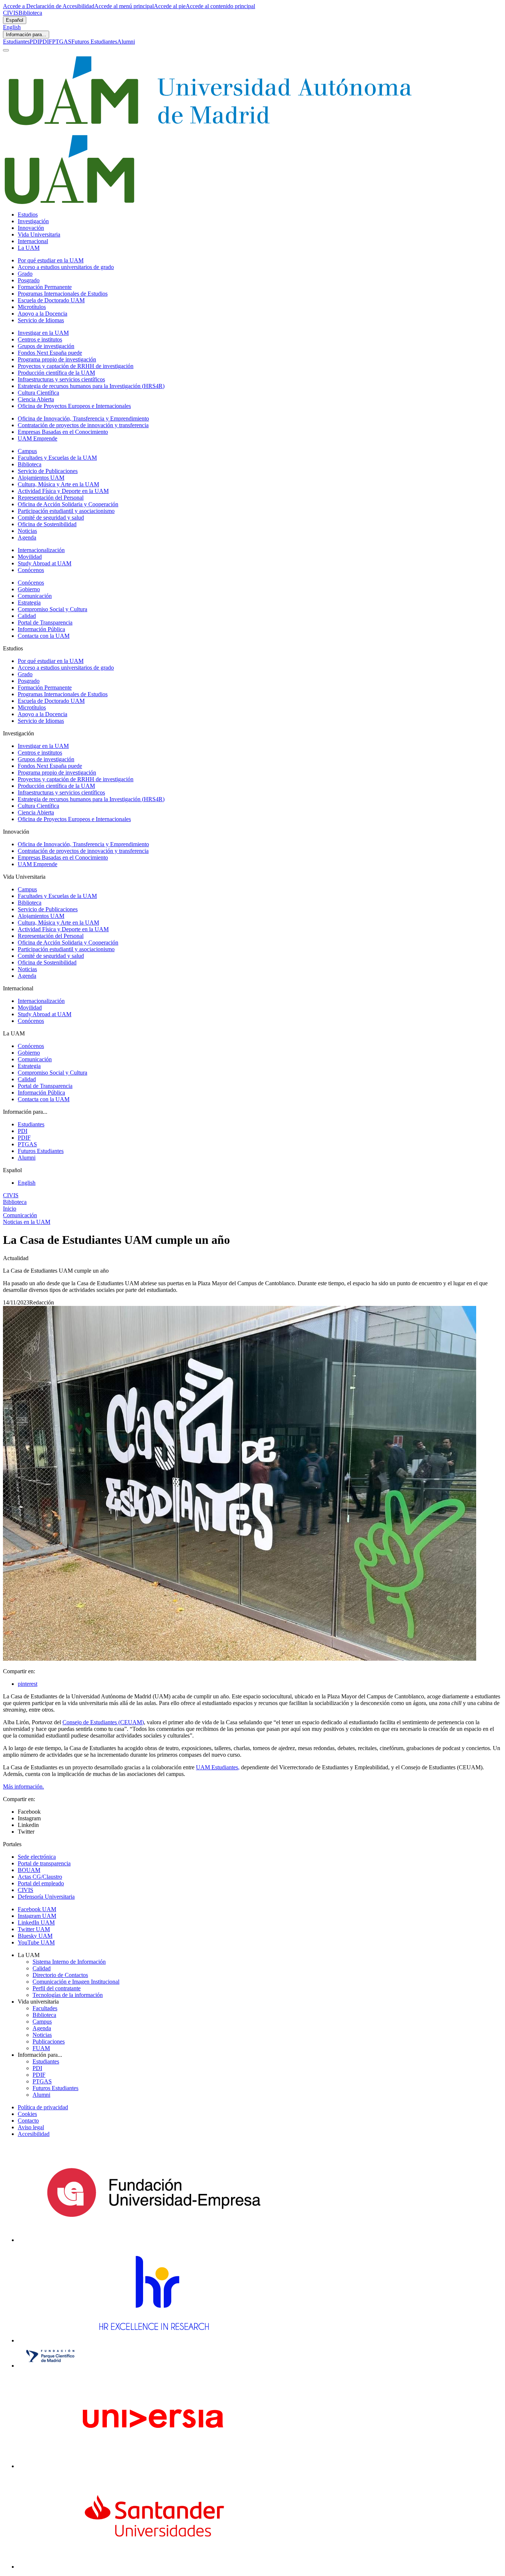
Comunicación (35, 596)
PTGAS (62, 42)
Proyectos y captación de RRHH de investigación (76, 366)
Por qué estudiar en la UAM (51, 260)
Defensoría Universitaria (46, 1897)
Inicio (10, 1209)
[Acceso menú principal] (6, 50)
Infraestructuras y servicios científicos (61, 379)
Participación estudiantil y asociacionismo (66, 511)
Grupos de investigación (46, 346)
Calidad (27, 616)
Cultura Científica (38, 393)
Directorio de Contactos (60, 1975)
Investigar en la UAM (43, 333)
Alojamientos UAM (41, 478)
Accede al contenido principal (220, 6)
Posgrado (29, 280)
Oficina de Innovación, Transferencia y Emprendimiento (83, 418)
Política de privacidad (43, 2107)
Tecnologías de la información (68, 1995)
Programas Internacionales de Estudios (63, 294)
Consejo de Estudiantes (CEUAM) (103, 1722)
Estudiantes (16, 42)
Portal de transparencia (44, 1863)
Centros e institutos (40, 339)
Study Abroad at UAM (45, 563)
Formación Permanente (45, 287)
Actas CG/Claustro (40, 1877)
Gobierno (29, 589)
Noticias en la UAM (27, 1222)
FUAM (41, 2048)
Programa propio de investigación (57, 359)
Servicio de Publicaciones (48, 471)
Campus (27, 451)
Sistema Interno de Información (69, 1962)
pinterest (28, 1684)
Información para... (26, 35)
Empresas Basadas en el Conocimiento (63, 432)
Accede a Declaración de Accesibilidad (49, 6)
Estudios (28, 215)
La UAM (29, 248)
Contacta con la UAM (44, 636)
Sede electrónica (37, 1857)
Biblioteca (30, 13)
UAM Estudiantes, (218, 1767)
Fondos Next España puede (50, 353)
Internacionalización (41, 550)
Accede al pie (170, 6)
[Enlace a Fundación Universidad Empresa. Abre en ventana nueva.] (154, 2240)
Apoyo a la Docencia (43, 314)
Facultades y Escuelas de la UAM (57, 458)
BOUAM (29, 1870)
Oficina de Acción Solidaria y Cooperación (68, 504)
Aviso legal (31, 2127)
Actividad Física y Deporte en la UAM (63, 491)
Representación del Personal (51, 498)
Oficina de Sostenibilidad (47, 524)
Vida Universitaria (39, 234)
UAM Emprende (38, 438)
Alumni (126, 42)
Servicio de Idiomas (41, 320)
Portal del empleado (41, 1883)
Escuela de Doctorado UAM (51, 300)
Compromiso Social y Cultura (52, 609)
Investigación (33, 221)
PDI (34, 42)
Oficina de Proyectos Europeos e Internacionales (74, 406)
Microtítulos (32, 307)
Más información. (23, 1786)
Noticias (27, 531)
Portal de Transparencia (45, 622)
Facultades (45, 2008)
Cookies (27, 2114)
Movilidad (30, 557)
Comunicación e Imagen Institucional (76, 1982)
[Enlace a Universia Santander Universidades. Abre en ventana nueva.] (154, 2567)
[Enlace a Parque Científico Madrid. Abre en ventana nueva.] (50, 2366)
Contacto (28, 2121)
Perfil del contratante (57, 1988)
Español (15, 20)
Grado (25, 274)
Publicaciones (49, 2041)
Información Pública (41, 629)
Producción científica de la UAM (56, 373)
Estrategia (29, 603)
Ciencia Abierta (36, 399)
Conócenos (31, 570)
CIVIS (11, 13)
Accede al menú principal (124, 6)
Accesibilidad (34, 2134)
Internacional (33, 241)
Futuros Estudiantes (94, 42)
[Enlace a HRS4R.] (153, 2340)
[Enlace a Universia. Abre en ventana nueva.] (154, 2466)
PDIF (46, 42)
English (12, 27)
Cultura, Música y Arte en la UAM (58, 484)
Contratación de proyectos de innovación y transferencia (83, 425)
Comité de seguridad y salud (51, 518)
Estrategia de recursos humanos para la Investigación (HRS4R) (91, 386)
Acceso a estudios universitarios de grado (66, 267)
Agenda (27, 537)
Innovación (31, 228)
